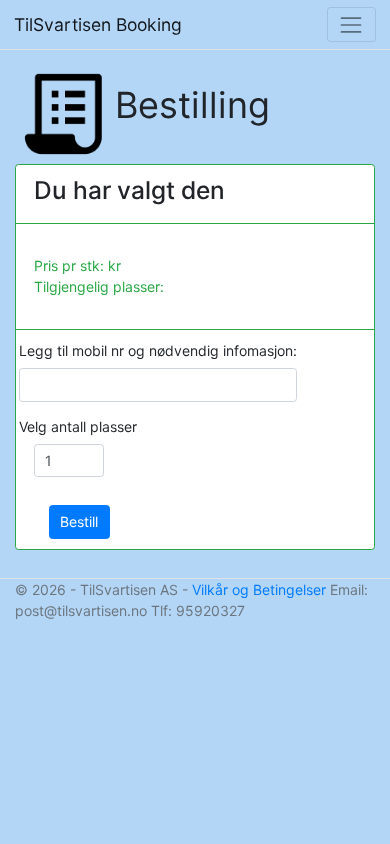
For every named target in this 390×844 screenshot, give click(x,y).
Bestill (79, 521)
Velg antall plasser (78, 426)
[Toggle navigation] (351, 24)
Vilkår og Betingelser (259, 589)
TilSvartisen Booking (98, 24)
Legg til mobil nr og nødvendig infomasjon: (158, 350)
